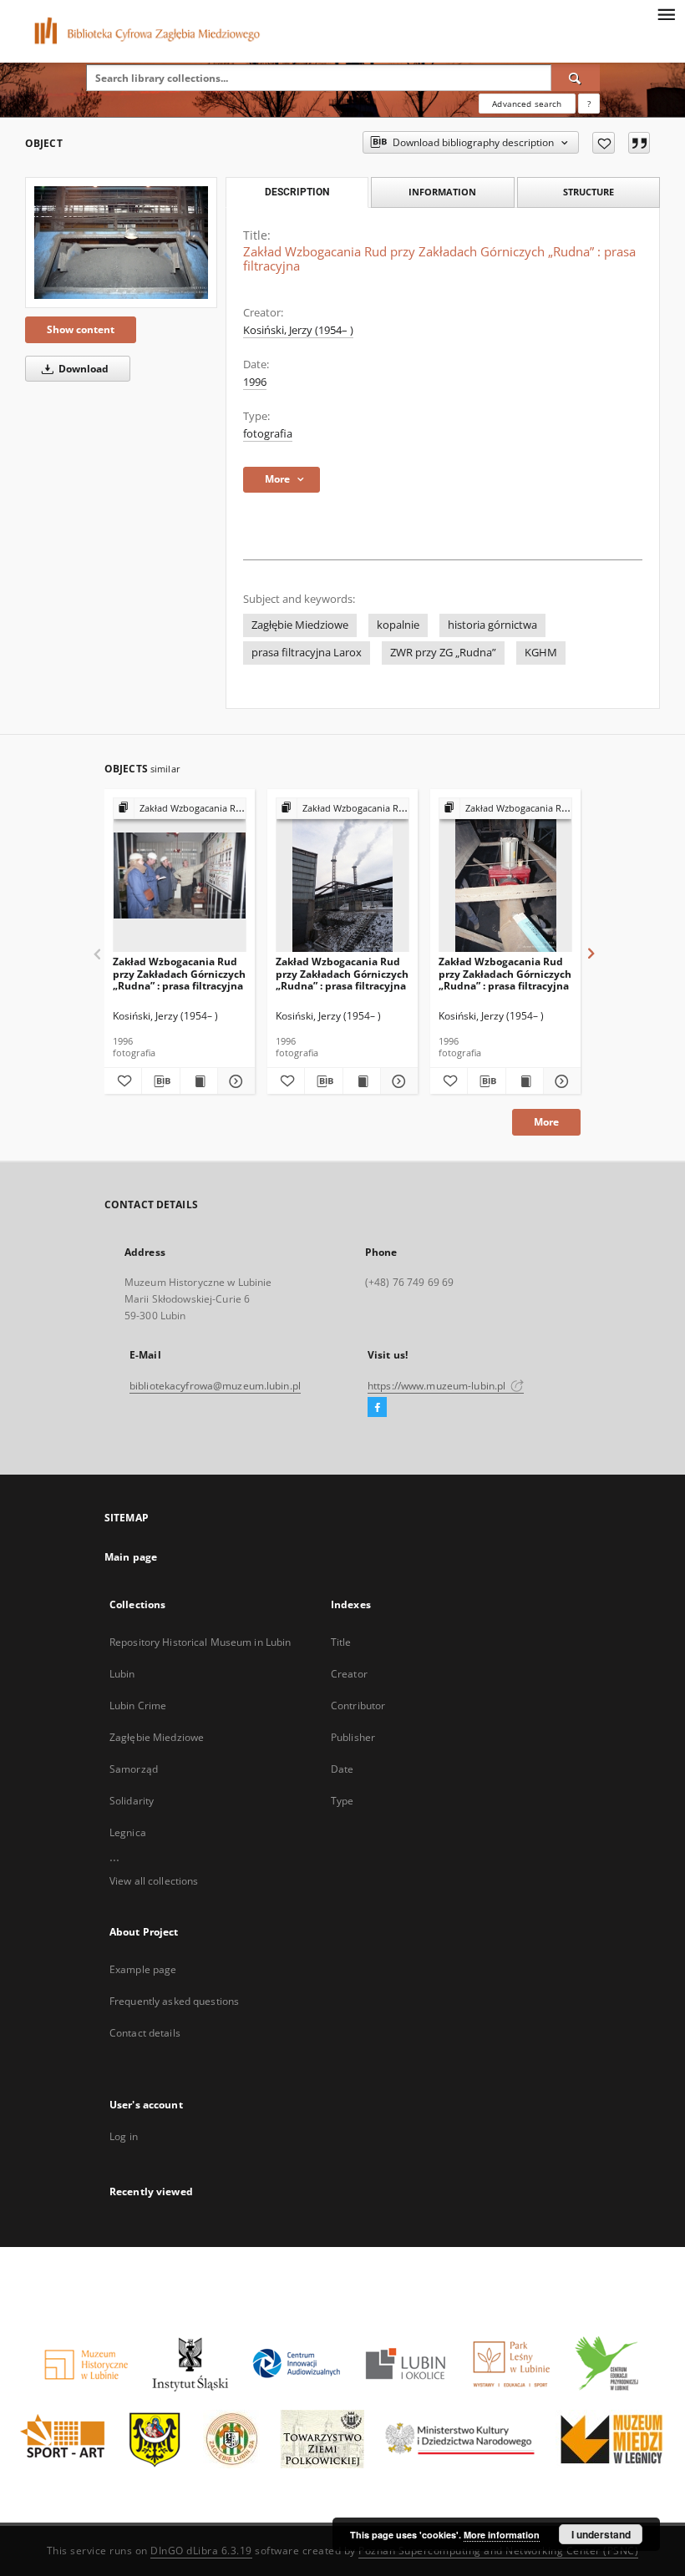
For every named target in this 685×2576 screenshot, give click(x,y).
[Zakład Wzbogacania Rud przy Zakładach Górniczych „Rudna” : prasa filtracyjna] (121, 243)
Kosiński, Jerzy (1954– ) (298, 330)
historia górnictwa (492, 625)
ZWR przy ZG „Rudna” (443, 653)
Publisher (353, 1737)
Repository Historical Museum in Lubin (200, 1642)
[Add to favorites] (604, 143)
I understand (601, 2534)
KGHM (541, 653)
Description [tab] (297, 192)
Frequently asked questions (174, 2001)
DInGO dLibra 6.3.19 (201, 2551)
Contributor (358, 1706)
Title (341, 1642)
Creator (349, 1674)
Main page (131, 1557)
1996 (255, 382)
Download (82, 369)
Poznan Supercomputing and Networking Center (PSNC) (498, 2551)
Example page (143, 1969)
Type (342, 1801)
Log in (124, 2136)
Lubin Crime (138, 1706)
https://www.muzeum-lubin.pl (438, 1386)
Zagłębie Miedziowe (300, 625)
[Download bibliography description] (160, 1081)
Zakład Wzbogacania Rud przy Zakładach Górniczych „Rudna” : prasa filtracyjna (179, 973)
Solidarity (132, 1801)
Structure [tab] (589, 192)
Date (342, 1769)
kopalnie (398, 625)
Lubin (122, 1674)
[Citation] (639, 143)
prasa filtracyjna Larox (307, 653)
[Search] (576, 78)
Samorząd (134, 1769)
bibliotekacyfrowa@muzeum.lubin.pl (215, 1386)
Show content (81, 329)
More (546, 1122)
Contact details (145, 2033)
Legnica (128, 1832)
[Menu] (666, 13)
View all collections (154, 1881)
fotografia (268, 434)
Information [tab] (442, 192)
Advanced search (527, 104)
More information (502, 2535)
